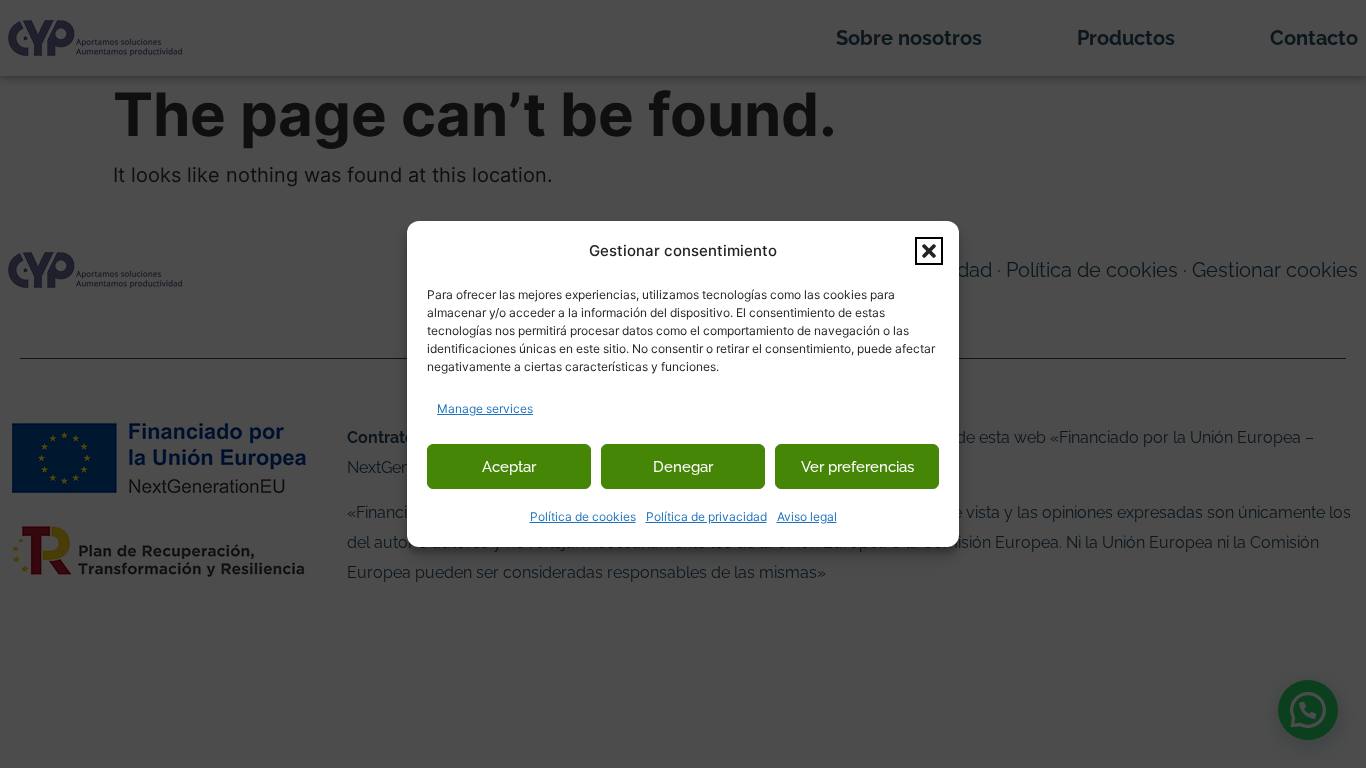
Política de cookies (583, 516)
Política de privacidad (706, 516)
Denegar (683, 467)
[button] (929, 251)
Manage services (485, 408)
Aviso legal (807, 516)
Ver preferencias (857, 467)
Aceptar (509, 467)
